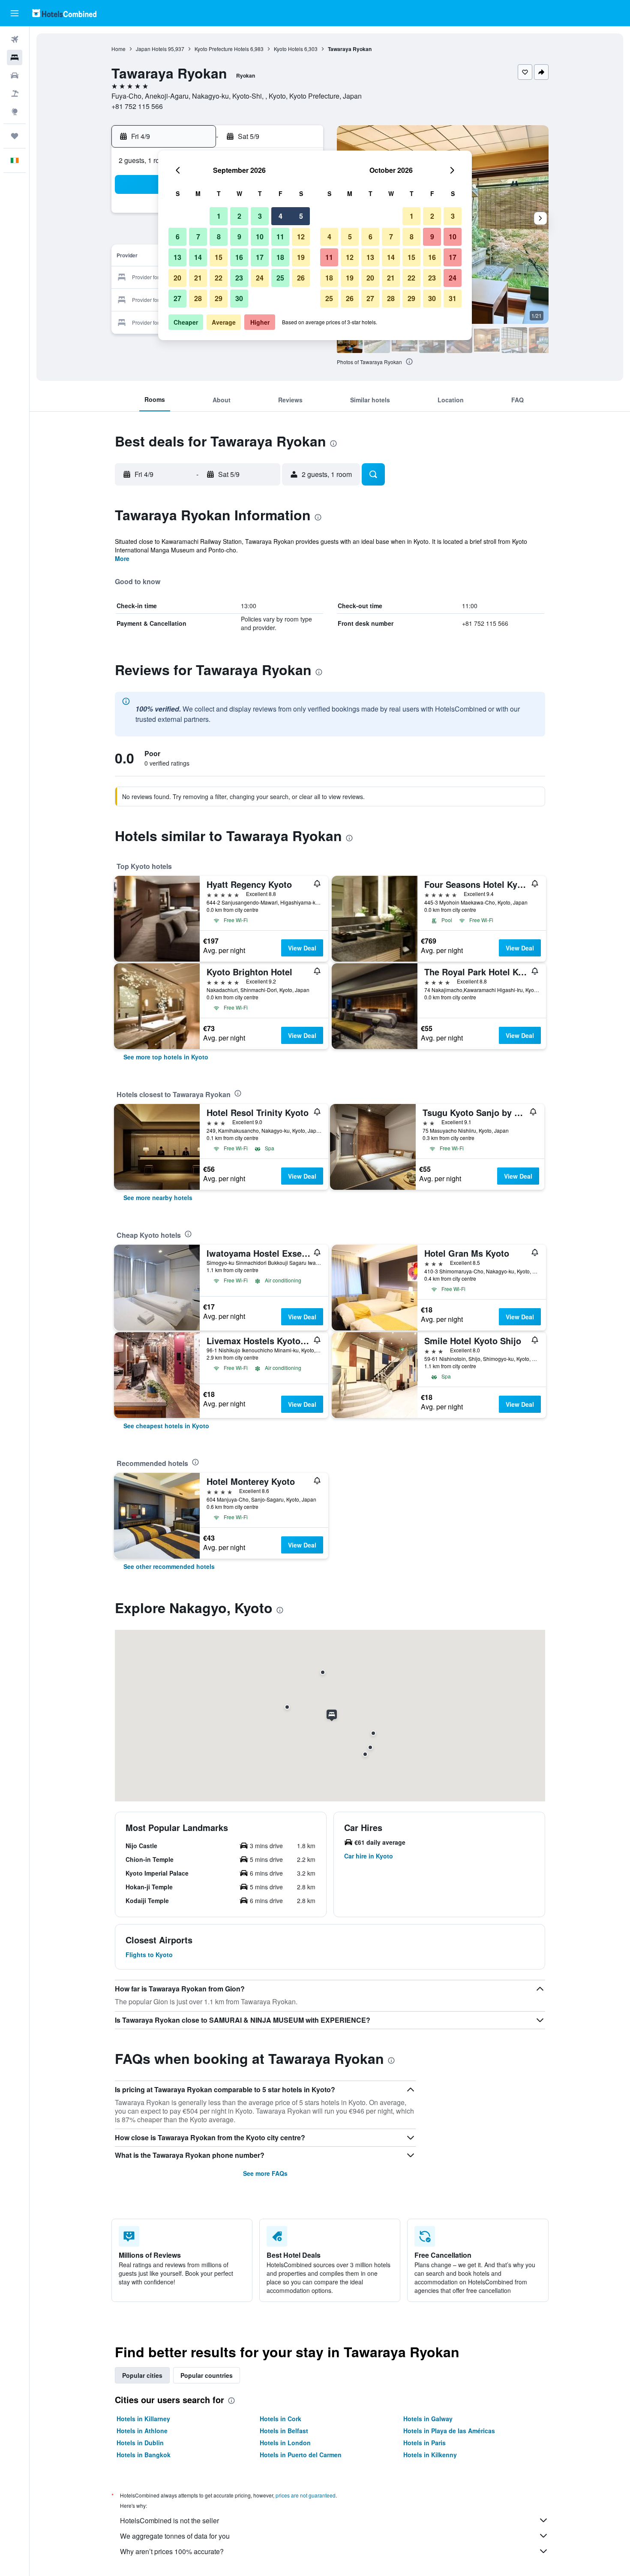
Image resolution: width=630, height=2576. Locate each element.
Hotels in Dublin (140, 2443)
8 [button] (219, 237)
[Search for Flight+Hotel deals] (15, 94)
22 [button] (219, 278)
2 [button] (239, 216)
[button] (15, 13)
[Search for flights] (15, 39)
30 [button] (239, 298)
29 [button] (219, 298)
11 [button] (280, 237)
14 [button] (198, 257)
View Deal (302, 948)
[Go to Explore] (15, 112)
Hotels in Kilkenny (430, 2455)
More (122, 558)
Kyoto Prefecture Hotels (222, 49)
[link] (166, 1057)
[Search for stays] (15, 57)
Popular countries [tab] (207, 2375)
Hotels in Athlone (142, 2431)
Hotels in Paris (424, 2443)
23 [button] (239, 278)
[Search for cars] (15, 75)
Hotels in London (285, 2443)
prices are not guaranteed (306, 2495)
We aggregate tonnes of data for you (175, 2536)
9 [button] (239, 237)
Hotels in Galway (428, 2419)
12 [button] (301, 237)
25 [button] (280, 278)
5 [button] (301, 216)
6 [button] (178, 237)
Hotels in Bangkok (144, 2455)
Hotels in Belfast (284, 2431)
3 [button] (260, 216)
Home (118, 49)
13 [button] (177, 257)
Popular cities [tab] (142, 2375)
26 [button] (301, 278)
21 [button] (198, 278)
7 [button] (198, 237)
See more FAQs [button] (265, 2173)
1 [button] (219, 216)
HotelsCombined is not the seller (169, 2520)
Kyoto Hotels (288, 49)
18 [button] (280, 257)
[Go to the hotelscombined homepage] (64, 13)
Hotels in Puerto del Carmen (301, 2455)
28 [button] (198, 298)
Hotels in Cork (280, 2419)
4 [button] (280, 216)
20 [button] (177, 278)
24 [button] (260, 278)
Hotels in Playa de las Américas (449, 2431)
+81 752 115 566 (137, 106)
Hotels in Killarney (143, 2419)
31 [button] (453, 298)
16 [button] (239, 257)
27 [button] (177, 298)
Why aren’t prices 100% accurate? (172, 2551)
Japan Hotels (151, 49)
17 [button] (260, 257)
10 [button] (260, 237)
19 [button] (301, 257)
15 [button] (219, 257)
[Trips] (15, 136)
